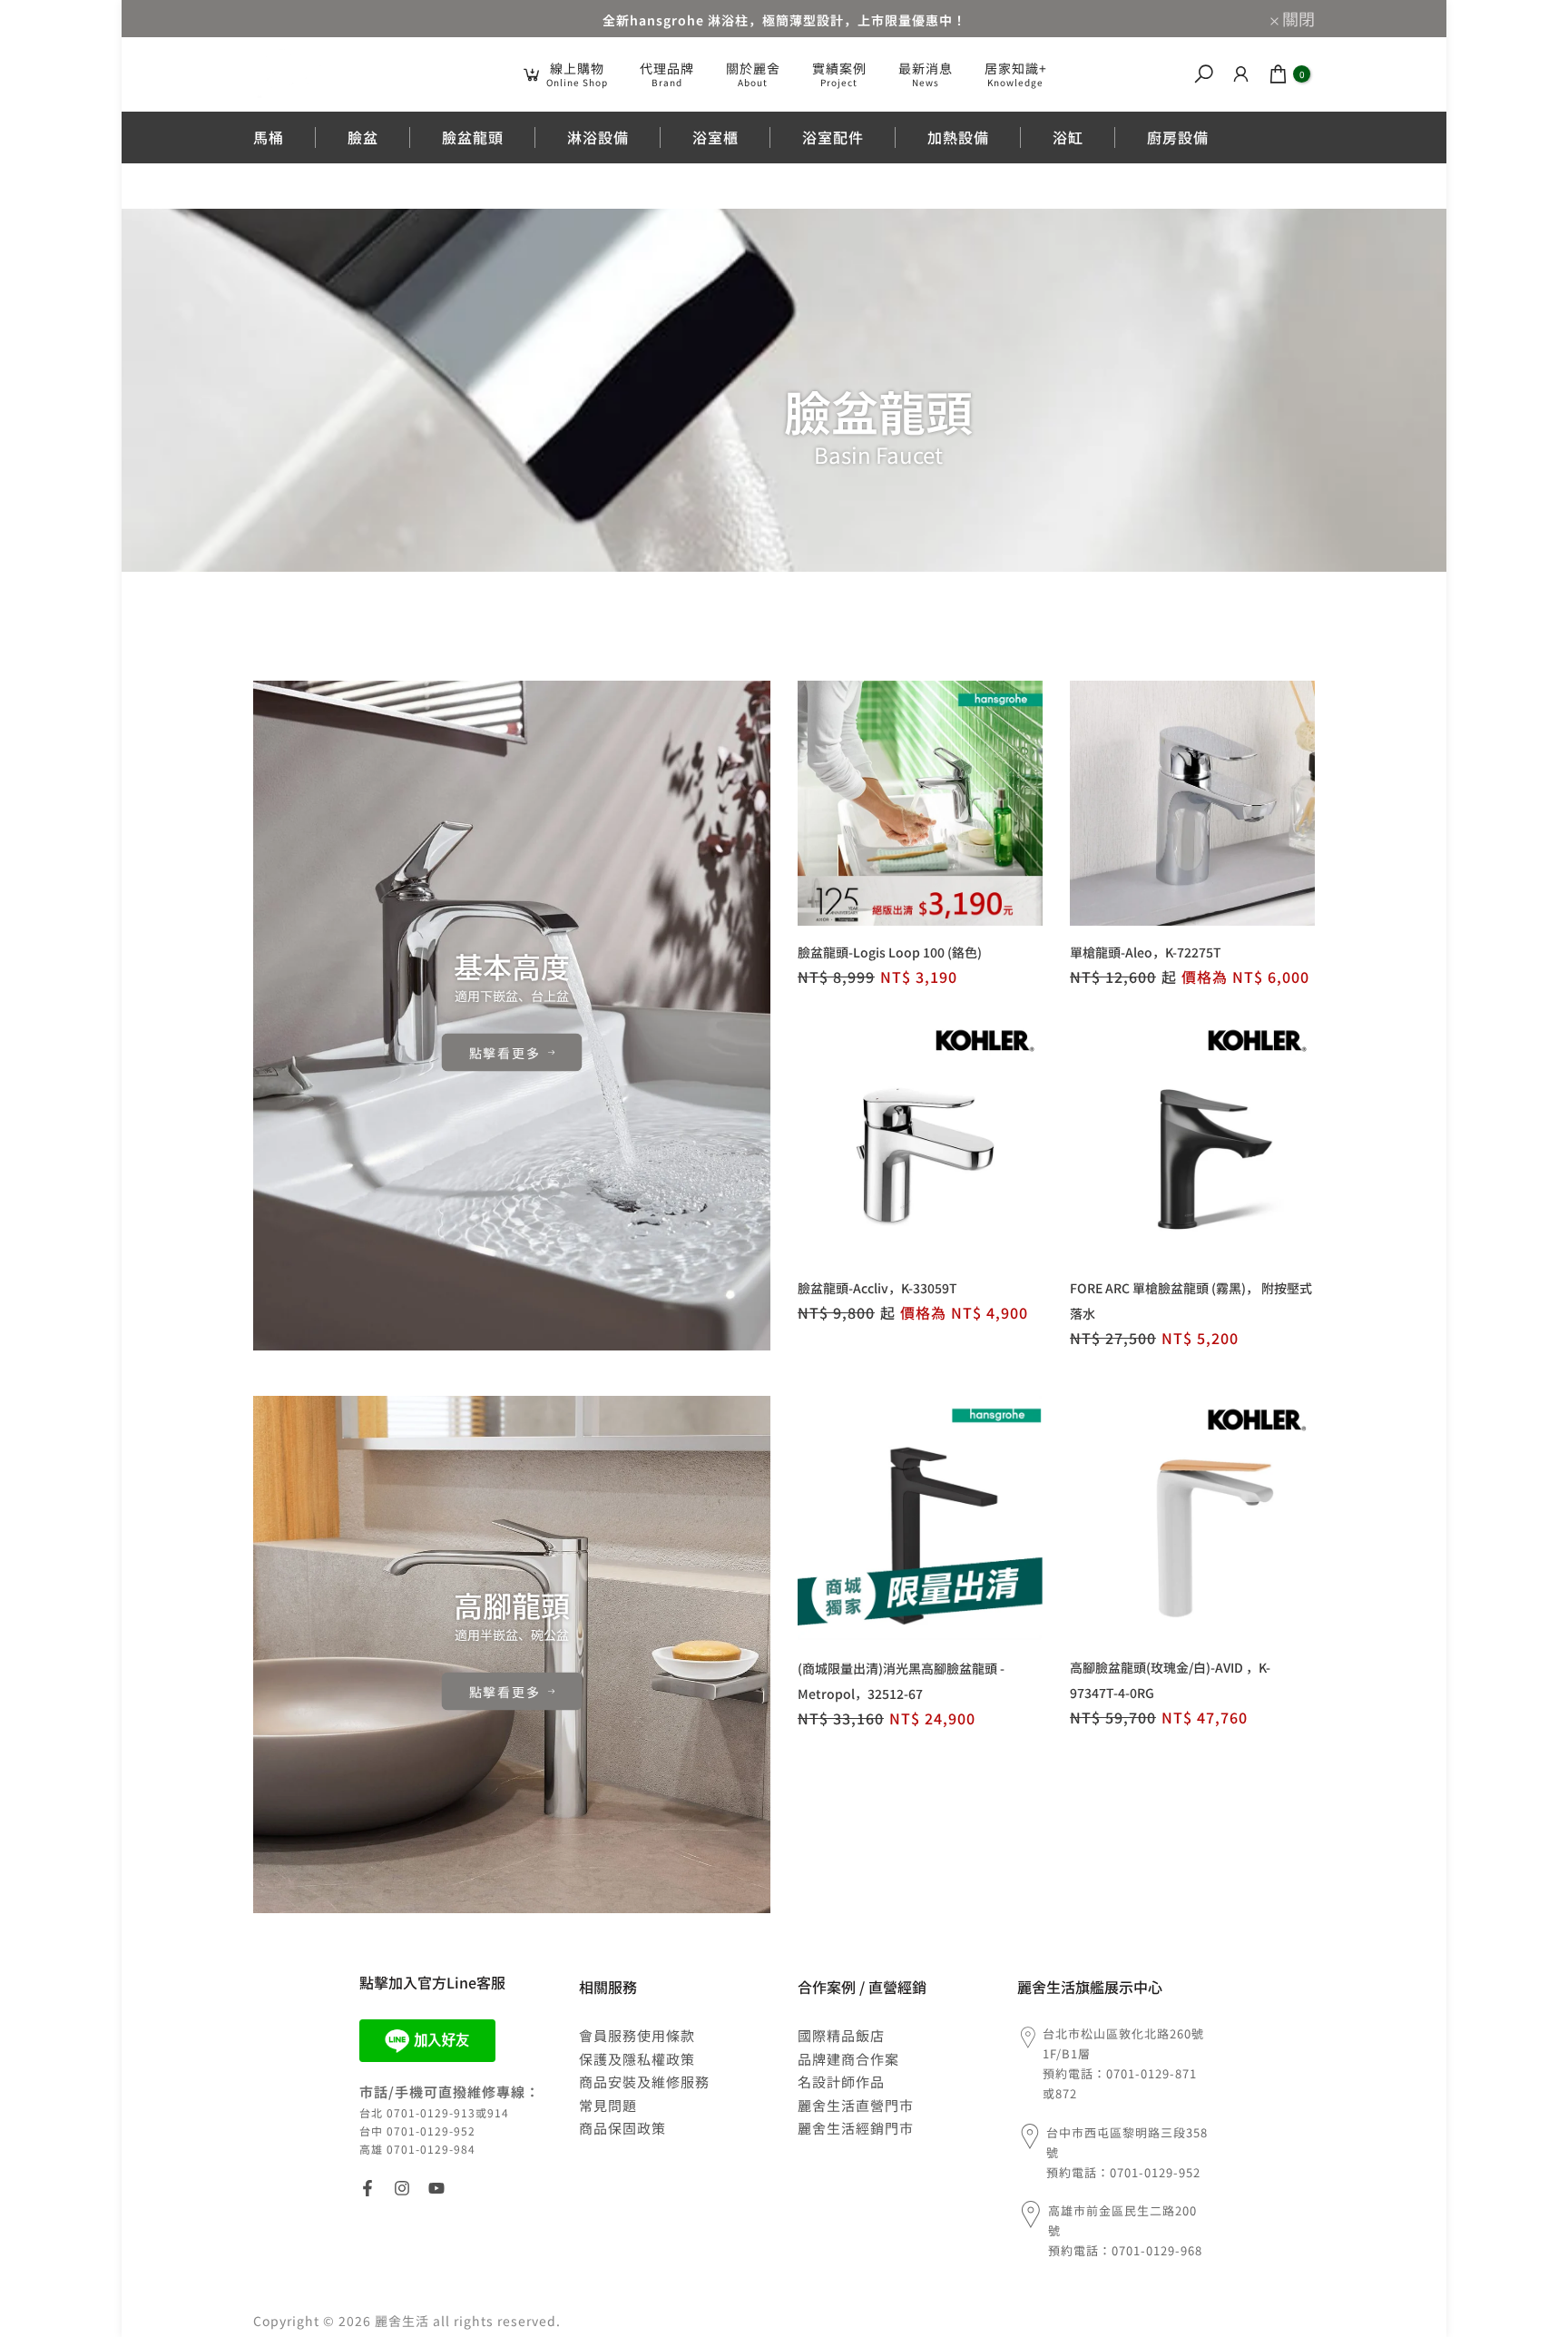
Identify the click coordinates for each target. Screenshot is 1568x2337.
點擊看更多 (505, 1052)
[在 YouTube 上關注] (436, 2188)
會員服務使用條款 (637, 2035)
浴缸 (1068, 137)
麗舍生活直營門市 (856, 2105)
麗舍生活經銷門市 (856, 2128)
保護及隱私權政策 (637, 2059)
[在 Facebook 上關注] (367, 2188)
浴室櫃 (715, 137)
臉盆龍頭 (473, 137)
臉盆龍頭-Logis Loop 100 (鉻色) (890, 952)
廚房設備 (1178, 137)
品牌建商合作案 (848, 2059)
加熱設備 (958, 137)
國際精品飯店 (841, 2035)
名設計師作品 (841, 2082)
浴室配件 (833, 137)
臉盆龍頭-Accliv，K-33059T (877, 1288)
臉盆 (363, 137)
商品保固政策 (622, 2128)
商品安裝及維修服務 (644, 2082)
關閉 (279, 18)
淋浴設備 (598, 137)
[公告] (784, 19)
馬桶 (269, 137)
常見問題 (608, 2105)
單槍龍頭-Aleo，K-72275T (1146, 952)
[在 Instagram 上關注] (402, 2188)
